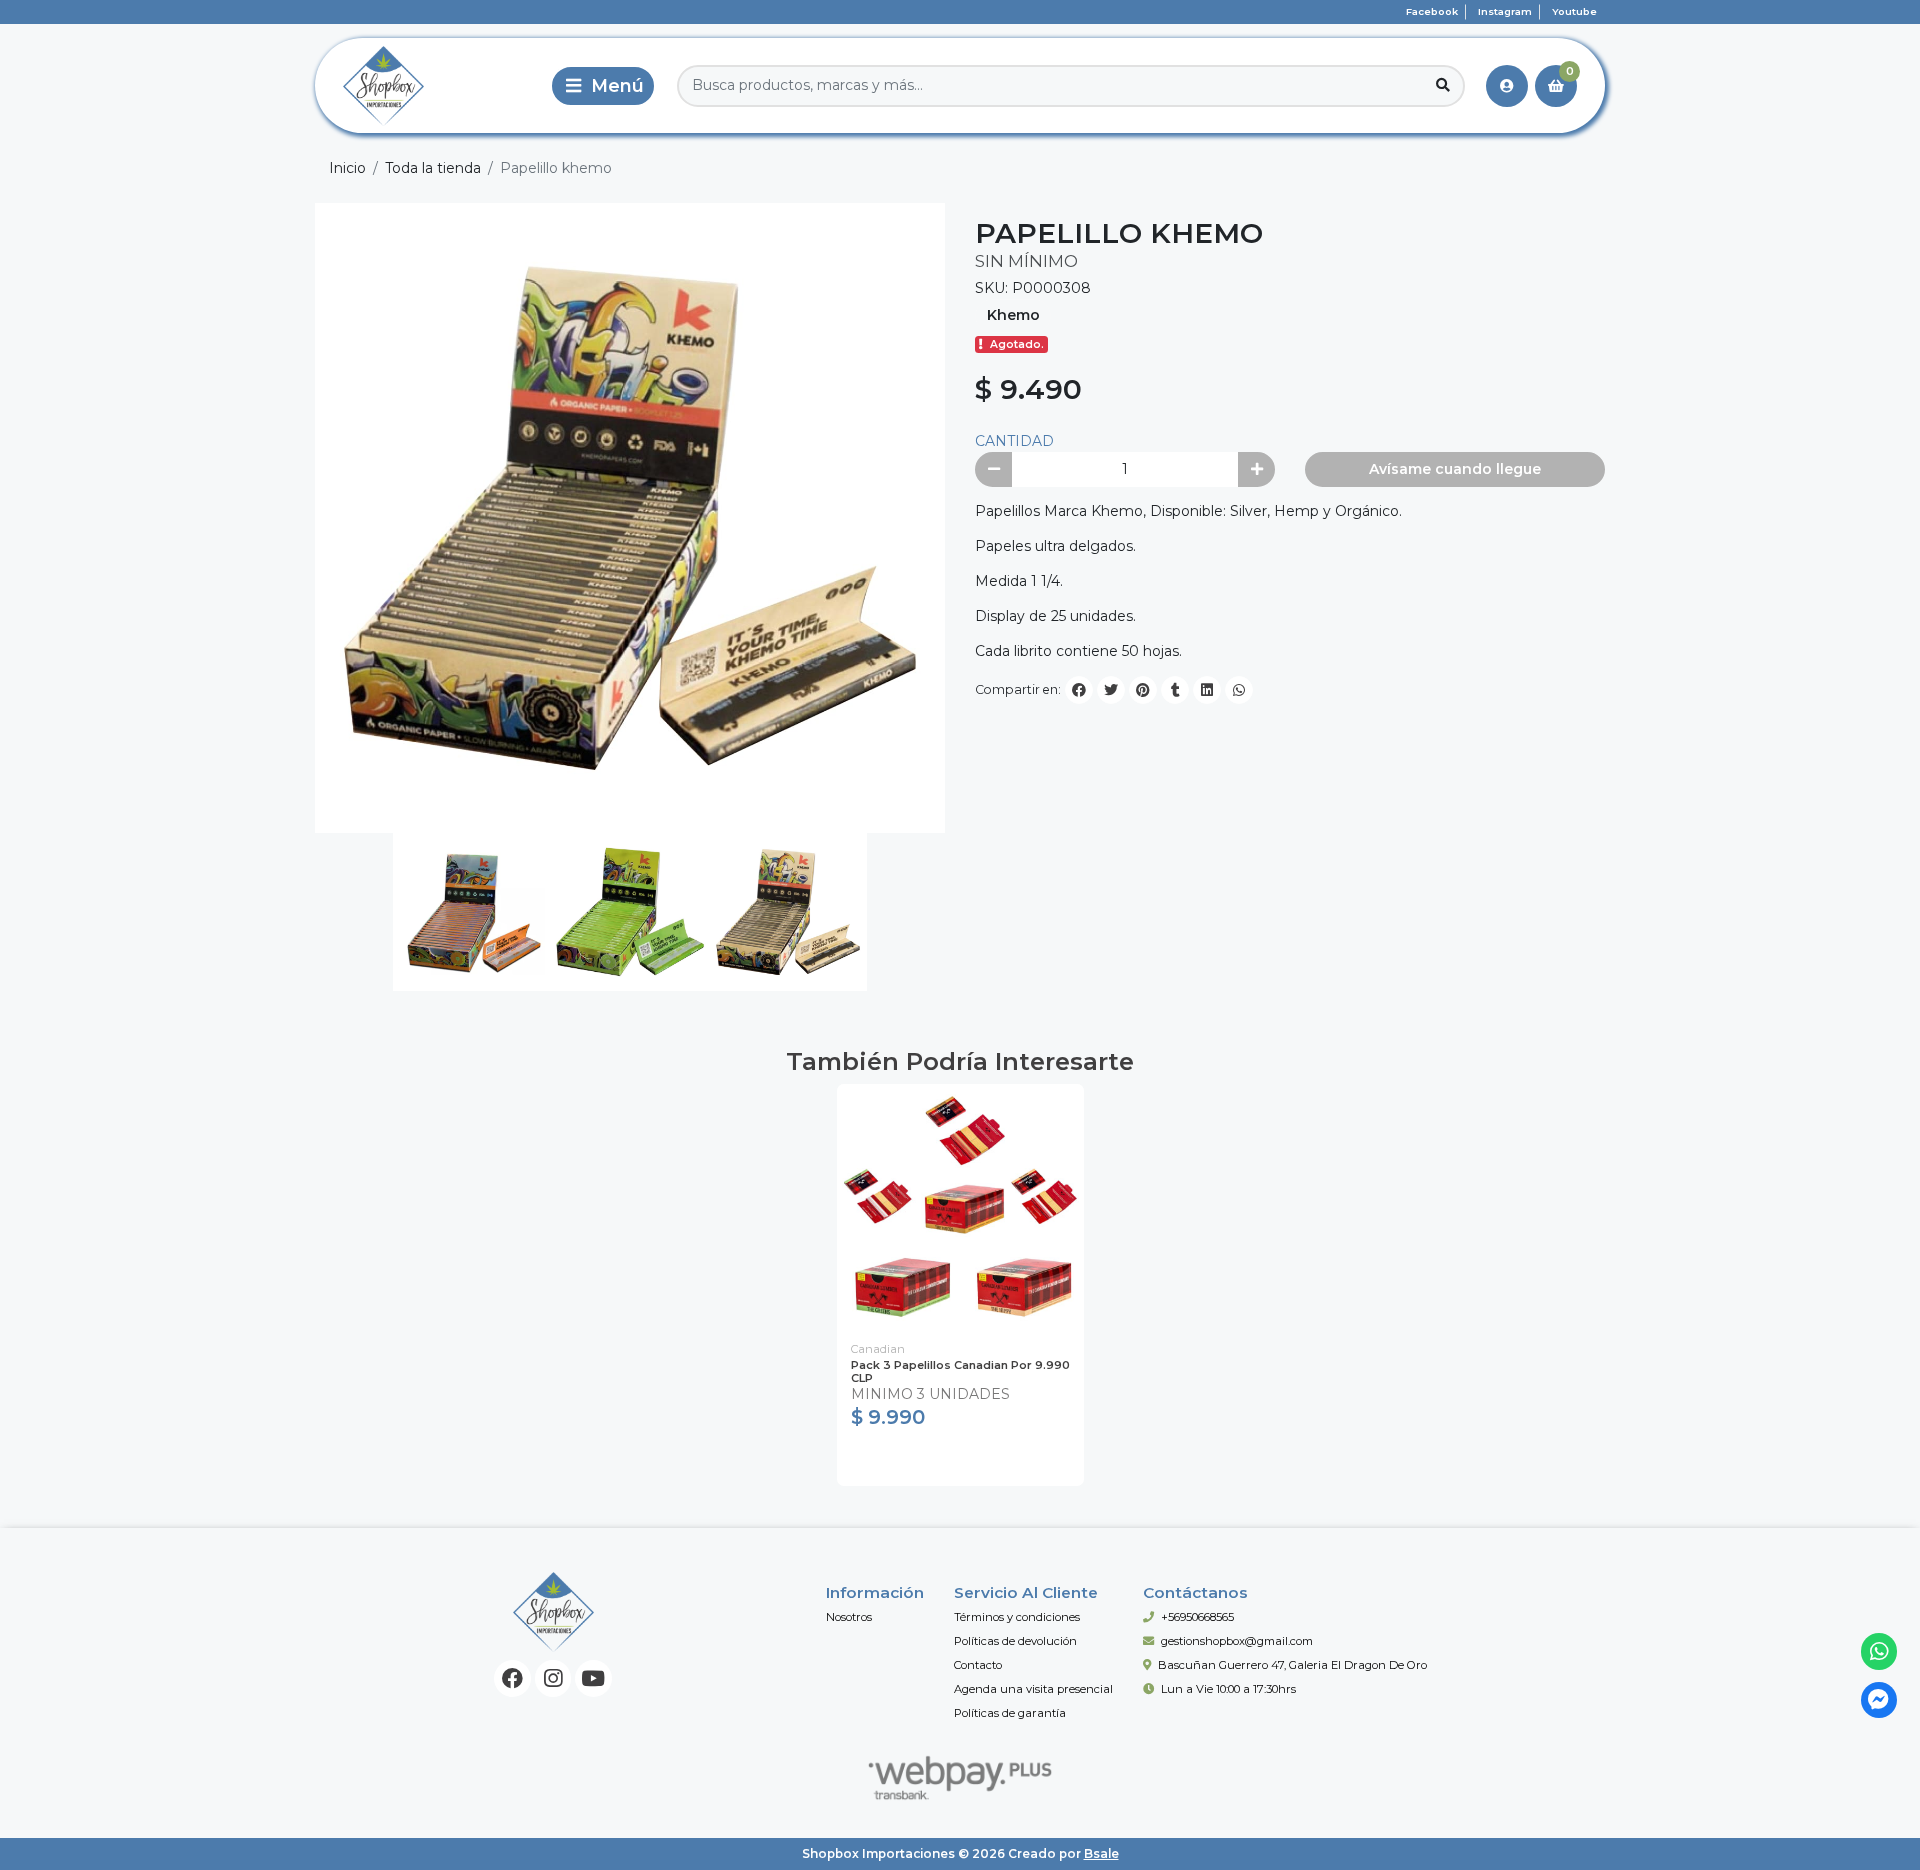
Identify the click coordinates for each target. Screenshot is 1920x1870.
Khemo (1013, 315)
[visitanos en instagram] (553, 1678)
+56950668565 (1197, 1617)
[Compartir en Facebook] (1079, 690)
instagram (1505, 11)
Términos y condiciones (1017, 1617)
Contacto (978, 1665)
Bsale (1101, 1853)
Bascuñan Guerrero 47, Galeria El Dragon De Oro (1292, 1665)
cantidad (1014, 441)
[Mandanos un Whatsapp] (1879, 1651)
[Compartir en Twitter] (1111, 690)
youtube (1574, 11)
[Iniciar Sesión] (1507, 86)
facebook (1432, 11)
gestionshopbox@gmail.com (1237, 1641)
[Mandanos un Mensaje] (1879, 1700)
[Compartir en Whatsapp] (1239, 690)
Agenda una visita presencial (1033, 1689)
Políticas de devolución (1015, 1641)
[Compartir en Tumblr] (1175, 690)
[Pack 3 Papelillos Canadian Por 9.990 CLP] (960, 1207)
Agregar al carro (960, 1461)
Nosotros (849, 1617)
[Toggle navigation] (603, 86)
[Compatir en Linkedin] (1207, 690)
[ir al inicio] (553, 1612)
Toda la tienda (433, 168)
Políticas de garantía (1010, 1713)
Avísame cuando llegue (1455, 469)
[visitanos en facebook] (512, 1678)
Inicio (347, 168)
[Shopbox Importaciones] (429, 85)
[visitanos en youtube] (593, 1678)
